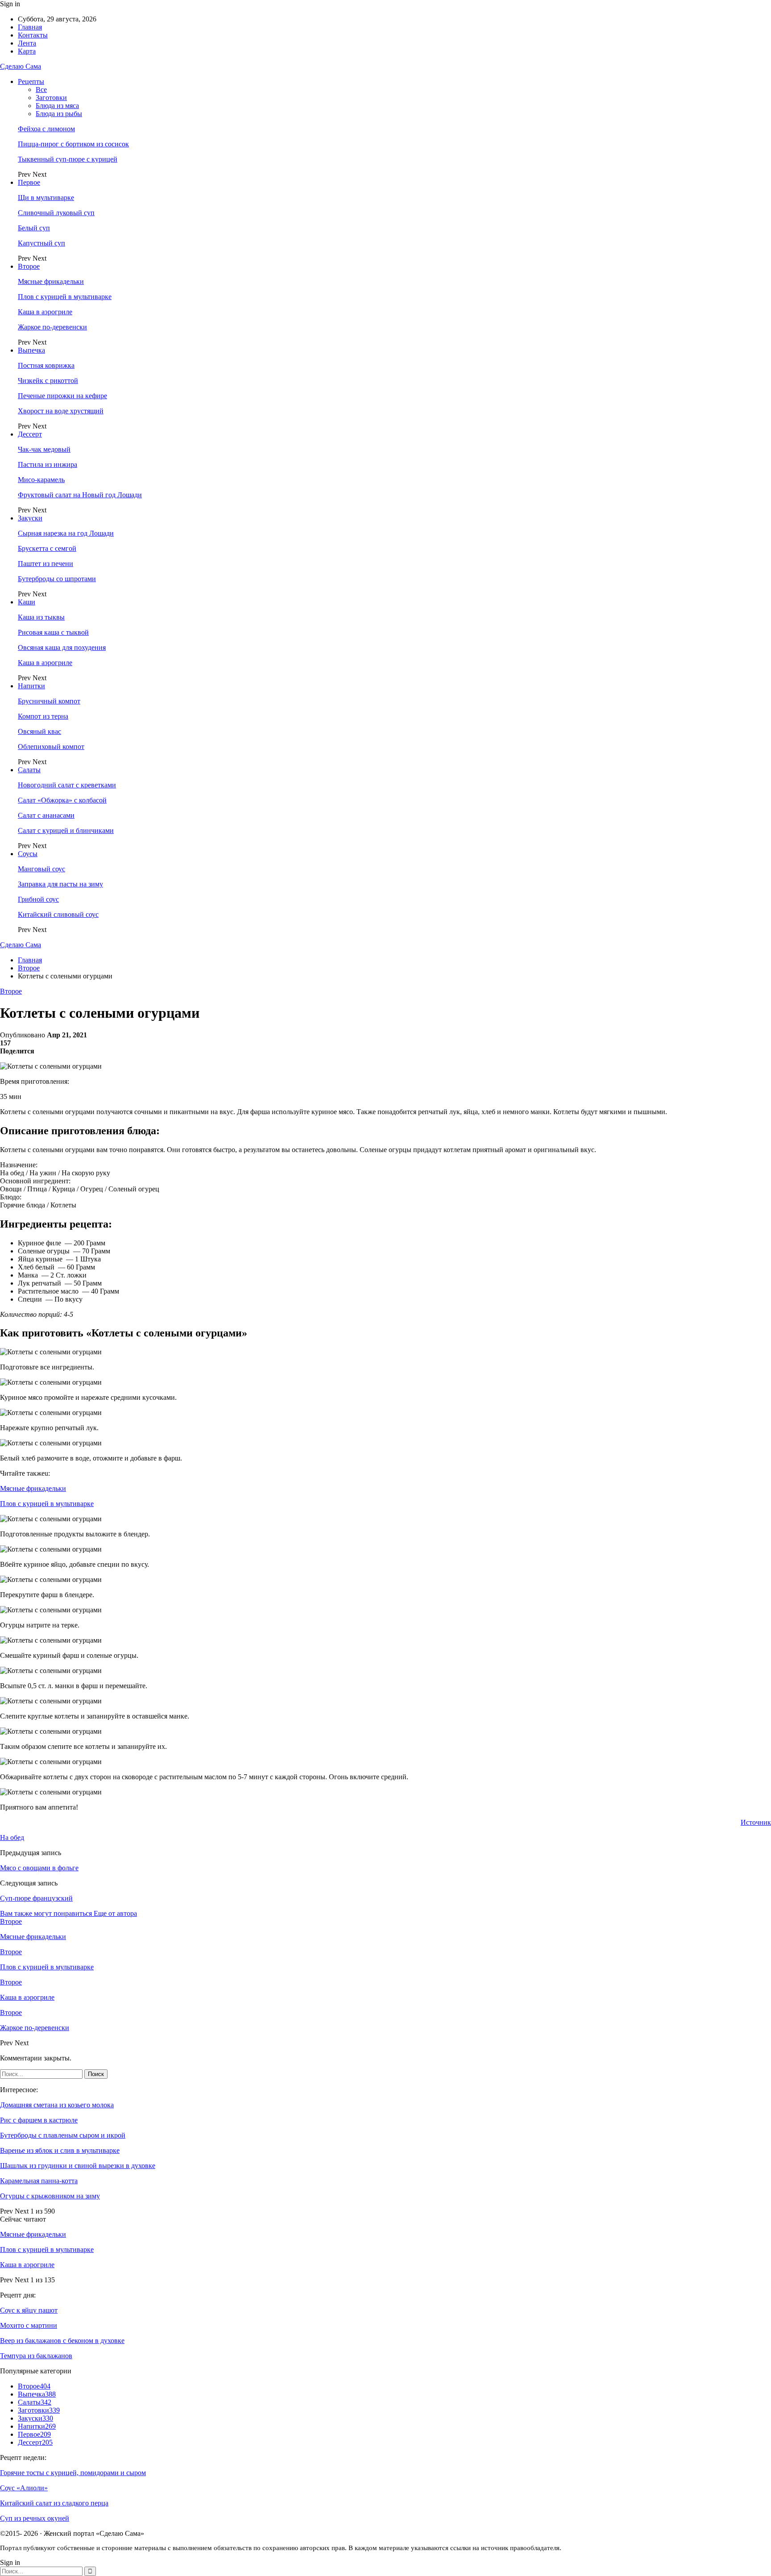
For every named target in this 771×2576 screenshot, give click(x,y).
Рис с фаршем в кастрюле (39, 2120)
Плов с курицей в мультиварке (65, 297)
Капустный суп (41, 243)
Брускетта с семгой (47, 548)
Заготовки (51, 98)
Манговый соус (41, 869)
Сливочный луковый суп (56, 213)
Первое (29, 182)
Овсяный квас (39, 731)
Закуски (30, 518)
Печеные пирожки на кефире (62, 396)
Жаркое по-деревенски (52, 327)
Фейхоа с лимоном (46, 129)
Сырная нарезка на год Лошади (66, 533)
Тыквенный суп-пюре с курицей (68, 159)
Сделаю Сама (21, 66)
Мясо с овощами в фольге (39, 1868)
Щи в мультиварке (46, 198)
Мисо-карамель (41, 480)
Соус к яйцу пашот (29, 2310)
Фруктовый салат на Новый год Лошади (80, 495)
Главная (30, 27)
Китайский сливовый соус (58, 914)
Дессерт (30, 434)
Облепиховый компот (51, 747)
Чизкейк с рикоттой (48, 381)
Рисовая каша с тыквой (53, 632)
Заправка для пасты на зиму (60, 884)
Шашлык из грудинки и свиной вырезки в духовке (78, 2166)
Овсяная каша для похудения (62, 647)
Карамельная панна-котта (39, 2181)
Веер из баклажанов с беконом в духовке (62, 2341)
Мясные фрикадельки (51, 281)
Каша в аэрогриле (45, 312)
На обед (12, 1837)
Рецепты (31, 81)
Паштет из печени (46, 564)
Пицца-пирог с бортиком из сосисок (73, 144)
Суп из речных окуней (35, 2518)
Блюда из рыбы (59, 114)
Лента (27, 43)
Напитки (31, 686)
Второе (29, 266)
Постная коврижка (46, 365)
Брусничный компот (49, 701)
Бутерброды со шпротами (57, 579)
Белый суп (34, 228)
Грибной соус (38, 899)
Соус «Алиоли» (24, 2488)
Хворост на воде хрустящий (61, 411)
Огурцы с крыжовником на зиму (50, 2196)
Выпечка (31, 350)
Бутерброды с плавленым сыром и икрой (63, 2135)
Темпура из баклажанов (36, 2356)
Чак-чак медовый (44, 449)
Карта (27, 51)
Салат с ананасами (46, 815)
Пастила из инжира (48, 464)
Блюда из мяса (57, 106)
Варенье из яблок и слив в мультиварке (60, 2150)
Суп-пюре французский (36, 1898)
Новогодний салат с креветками (67, 785)
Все (41, 89)
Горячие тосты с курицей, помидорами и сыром (73, 2473)
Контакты (33, 35)
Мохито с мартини (29, 2325)
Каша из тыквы (41, 617)
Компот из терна (43, 716)
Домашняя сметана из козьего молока (57, 2105)
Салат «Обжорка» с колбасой (62, 800)
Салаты (29, 770)
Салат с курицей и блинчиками (66, 830)
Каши (27, 602)
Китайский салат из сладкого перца (54, 2503)
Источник (756, 1822)
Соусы (28, 854)
